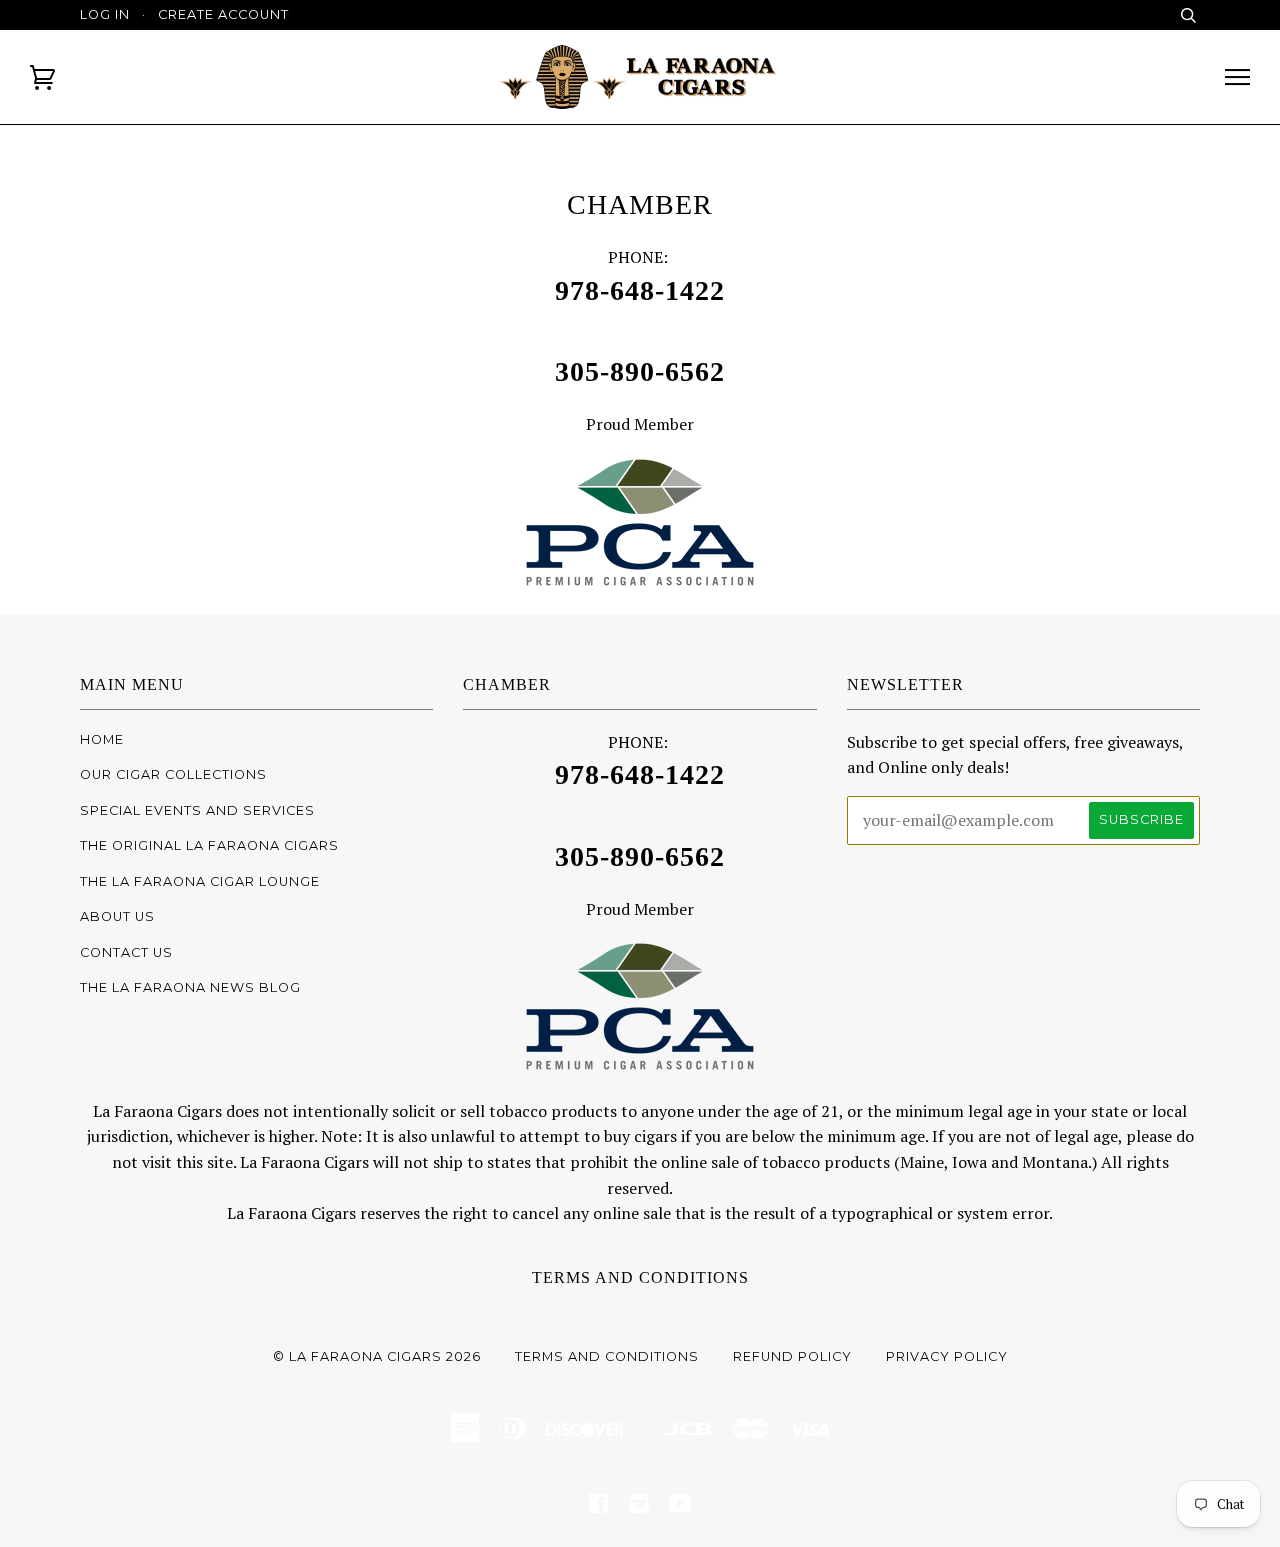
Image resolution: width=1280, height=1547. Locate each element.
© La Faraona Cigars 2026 (377, 1356)
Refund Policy (792, 1356)
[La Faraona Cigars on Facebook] (599, 1506)
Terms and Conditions (640, 1277)
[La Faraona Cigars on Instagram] (640, 1506)
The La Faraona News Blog (190, 987)
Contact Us (126, 952)
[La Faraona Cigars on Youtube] (681, 1506)
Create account (223, 14)
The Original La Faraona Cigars (209, 845)
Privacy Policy (947, 1356)
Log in (105, 14)
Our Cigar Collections (173, 774)
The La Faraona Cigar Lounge (200, 881)
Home (102, 739)
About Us (117, 916)
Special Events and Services (197, 810)
